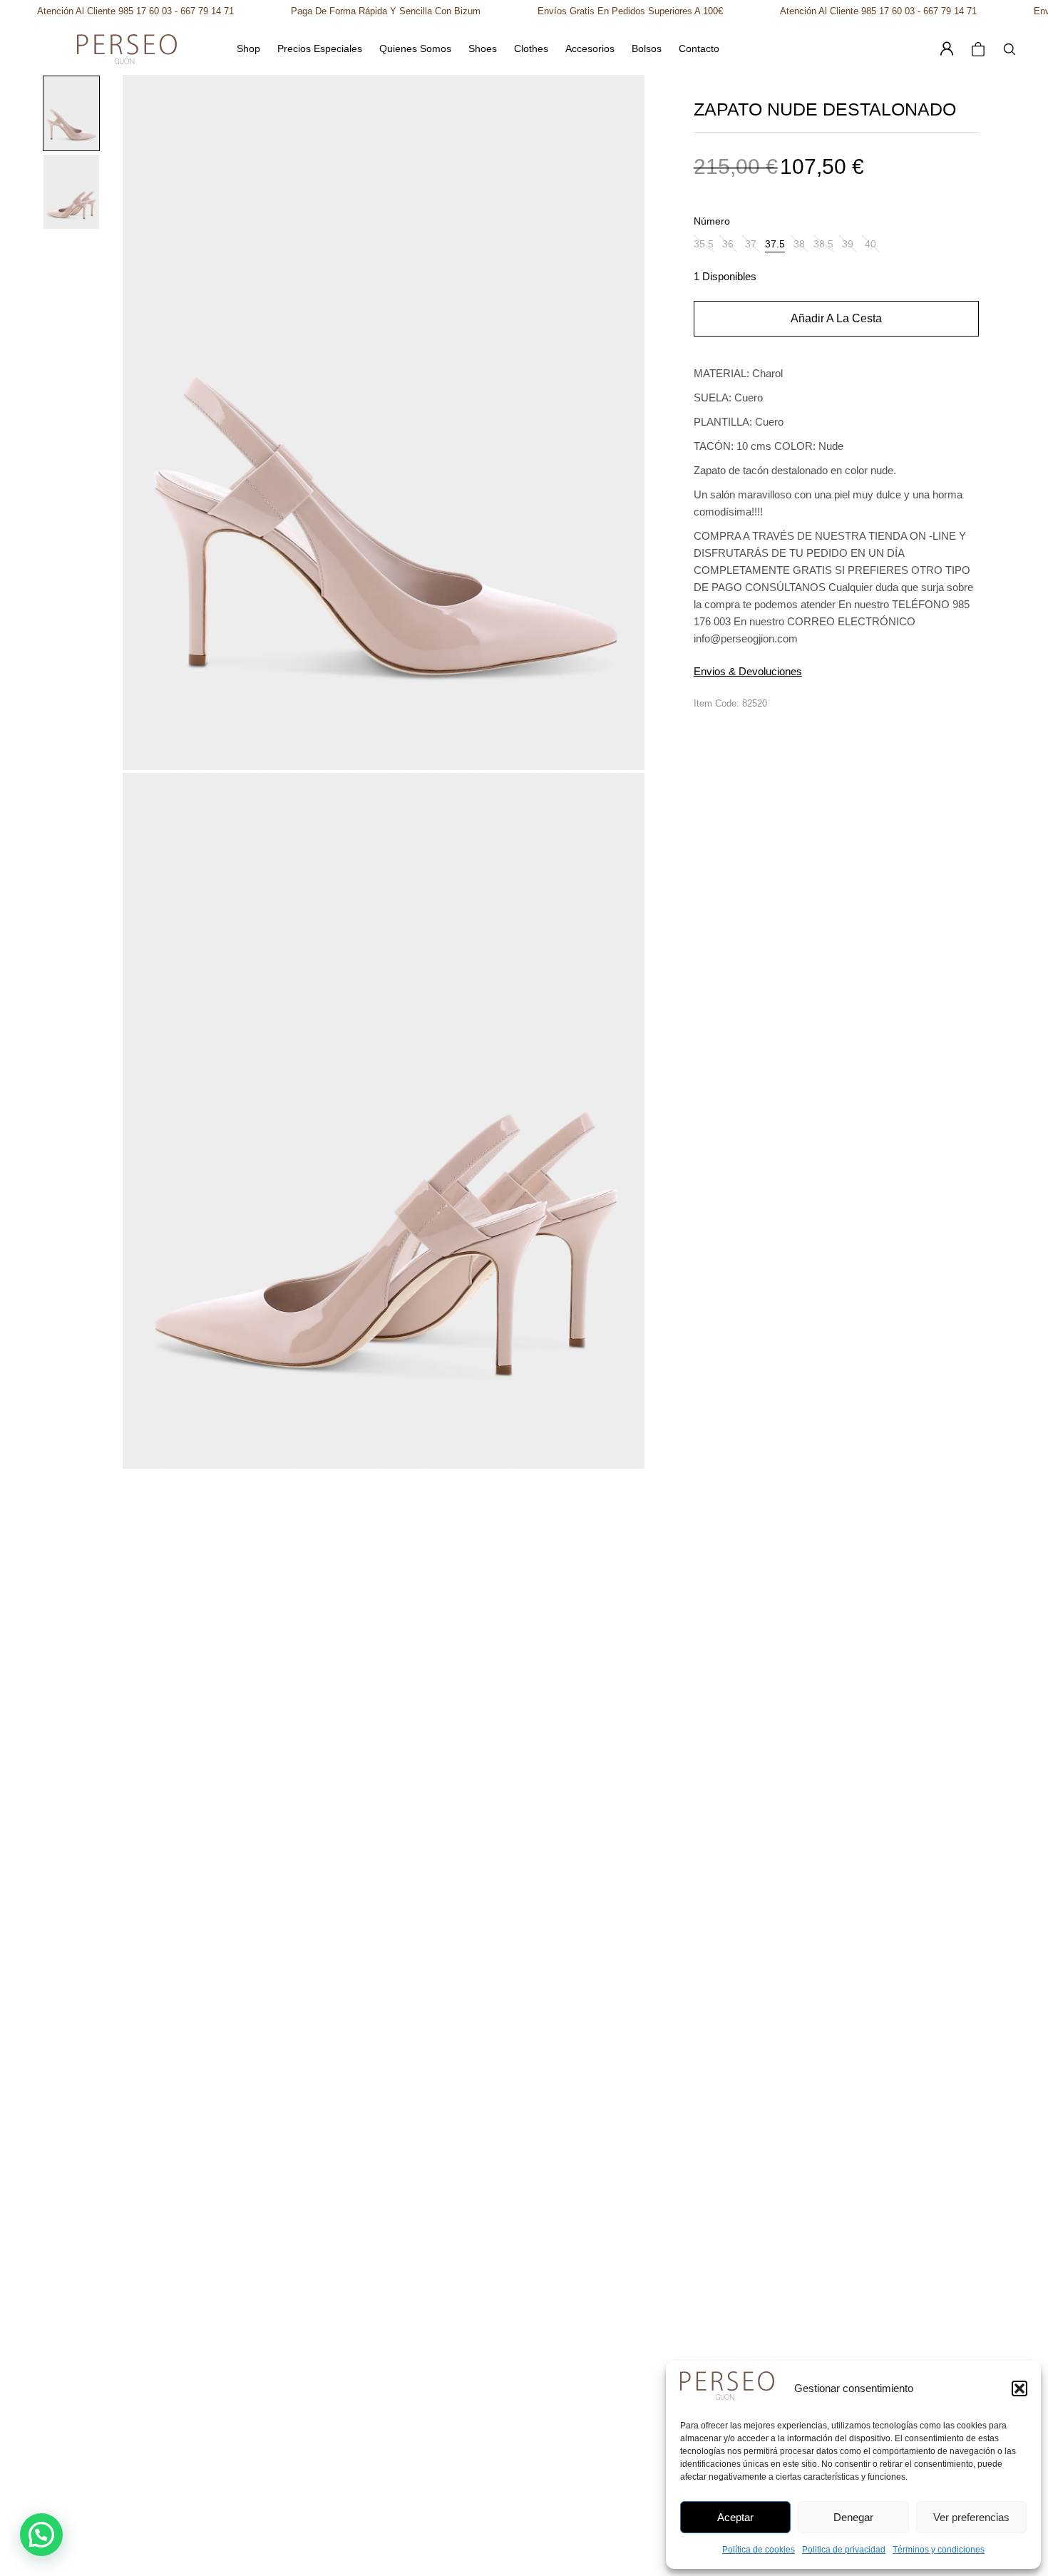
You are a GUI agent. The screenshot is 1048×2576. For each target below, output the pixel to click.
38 (799, 244)
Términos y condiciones (939, 2550)
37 (751, 244)
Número (712, 221)
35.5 (704, 244)
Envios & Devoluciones (748, 671)
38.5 (823, 244)
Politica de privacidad (844, 2550)
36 (728, 244)
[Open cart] (978, 49)
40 (870, 244)
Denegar (853, 2517)
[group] (71, 113)
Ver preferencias (971, 2517)
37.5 (775, 244)
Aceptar (735, 2517)
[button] (1019, 2388)
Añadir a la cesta (836, 318)
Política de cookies (759, 2550)
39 (848, 244)
